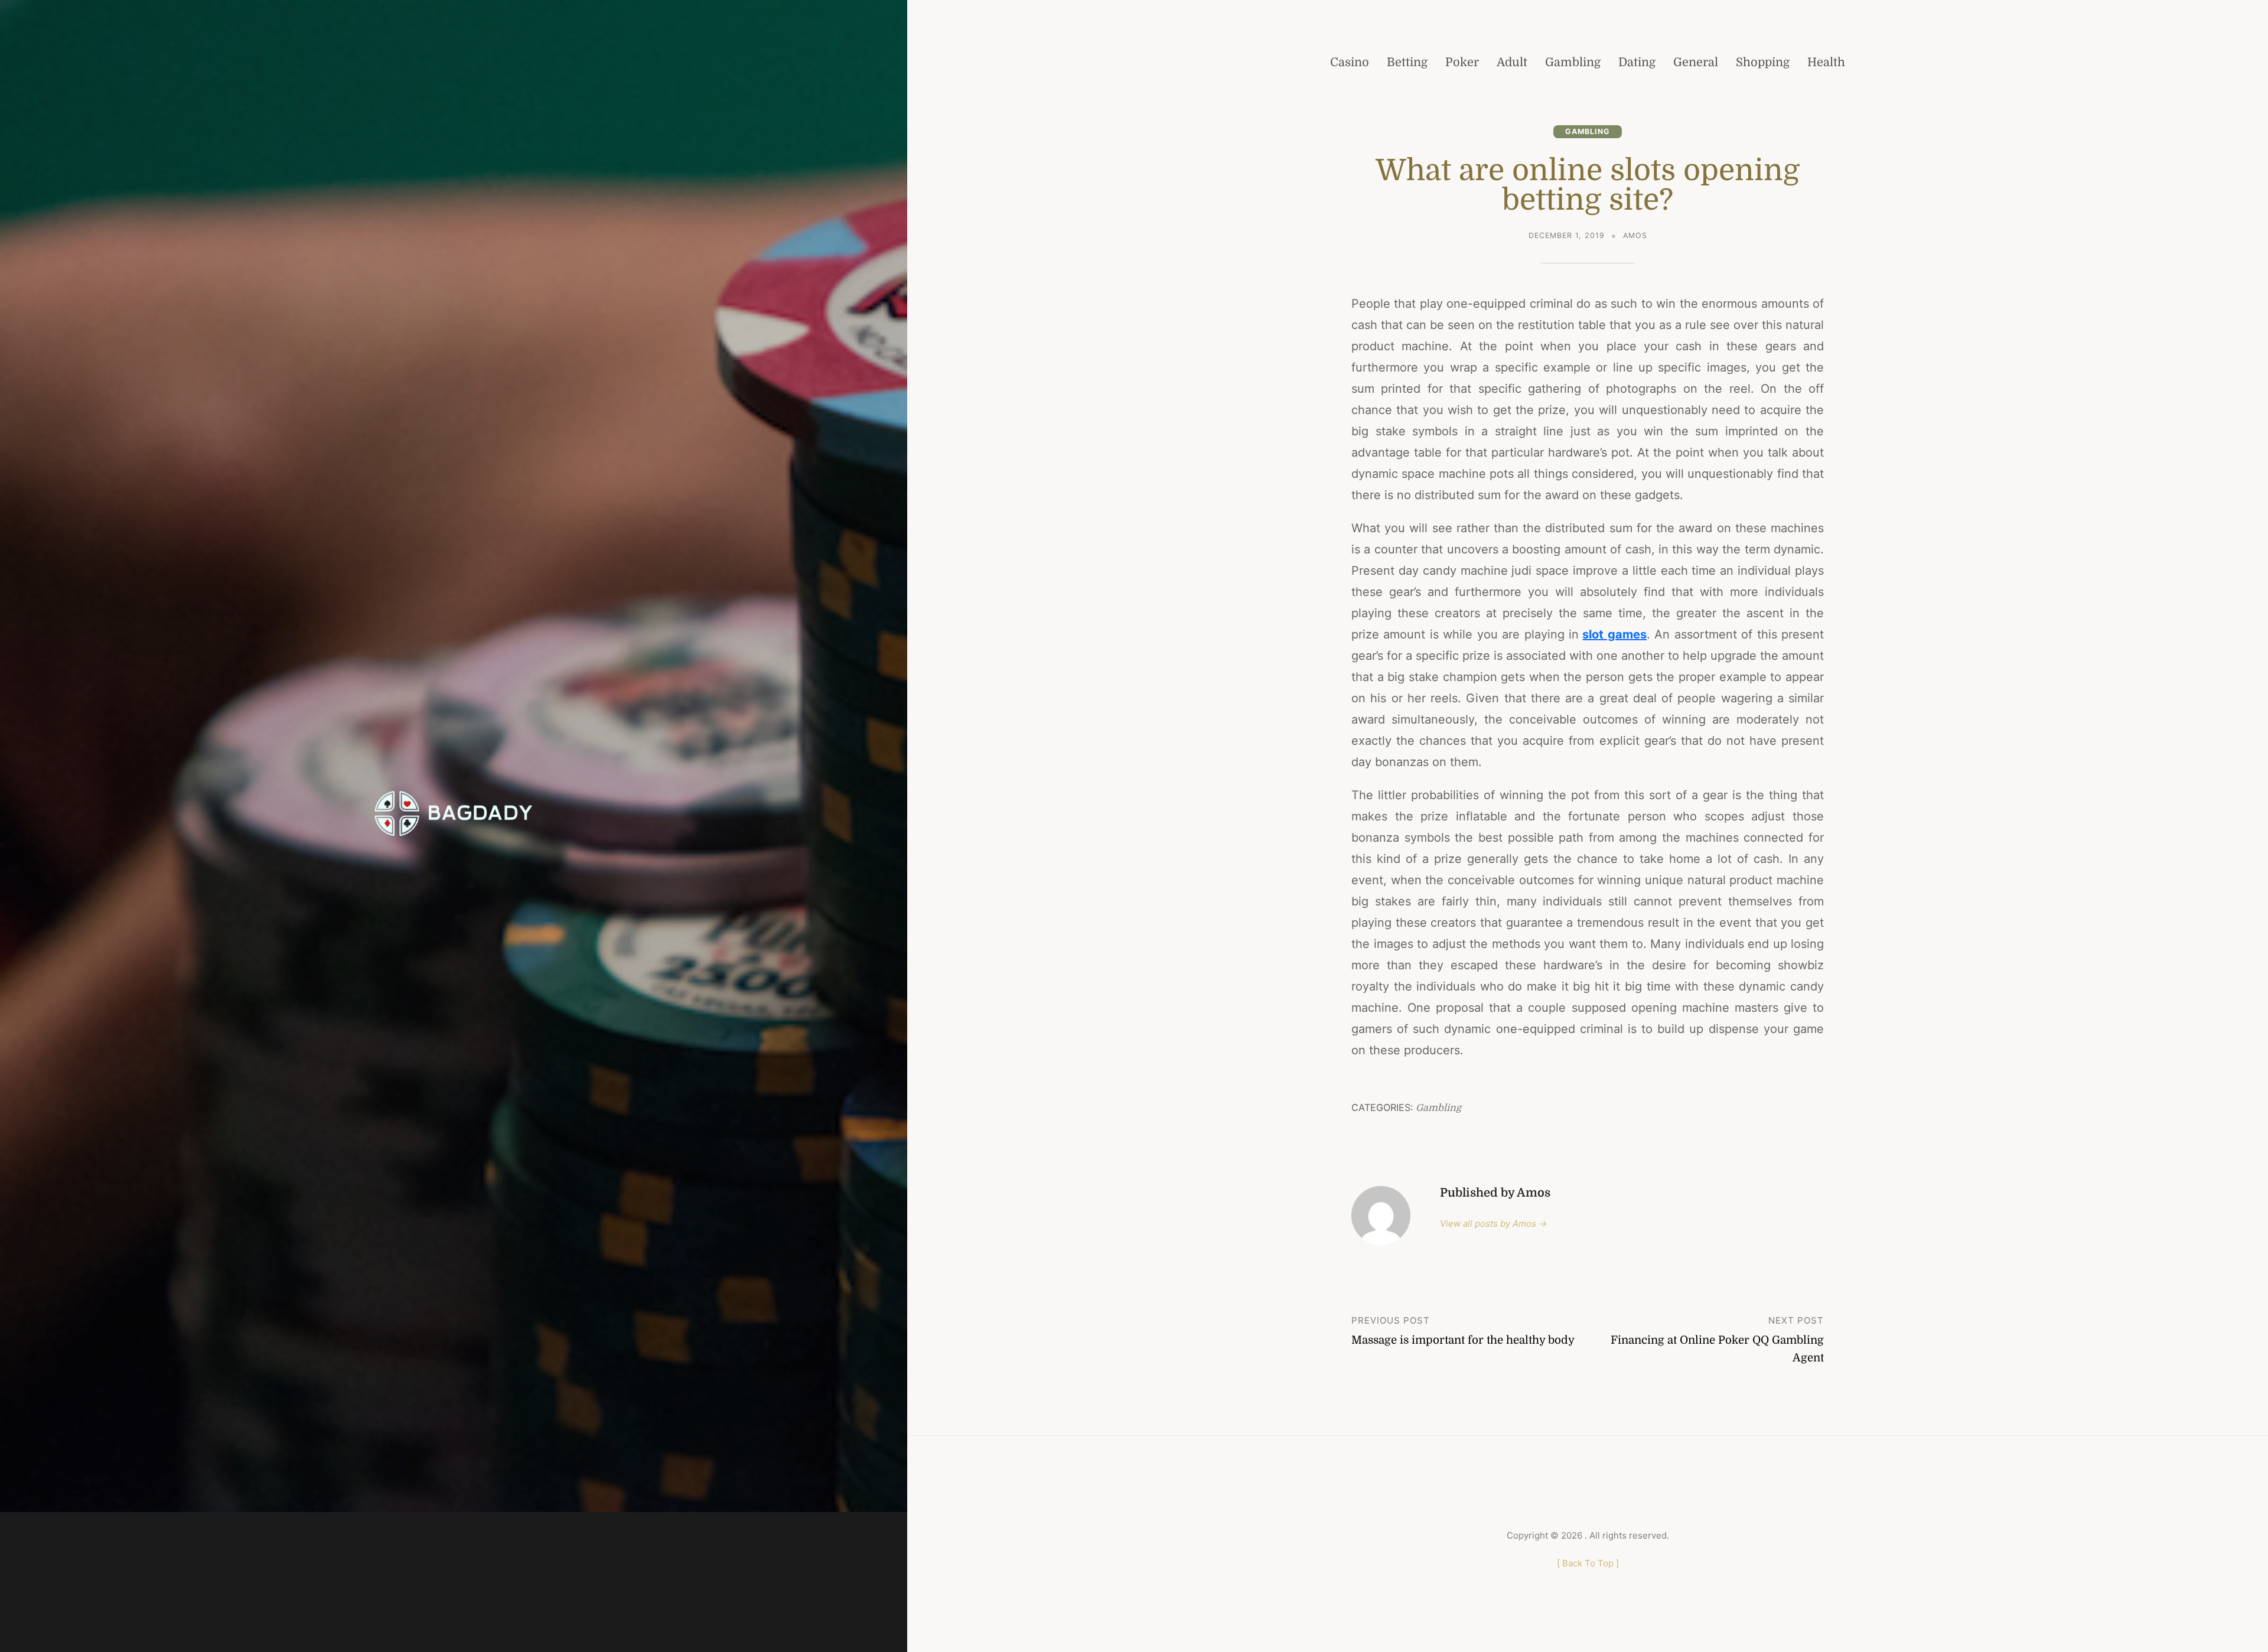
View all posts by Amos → (1493, 1223)
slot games (1614, 634)
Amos (1635, 235)
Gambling (1588, 131)
